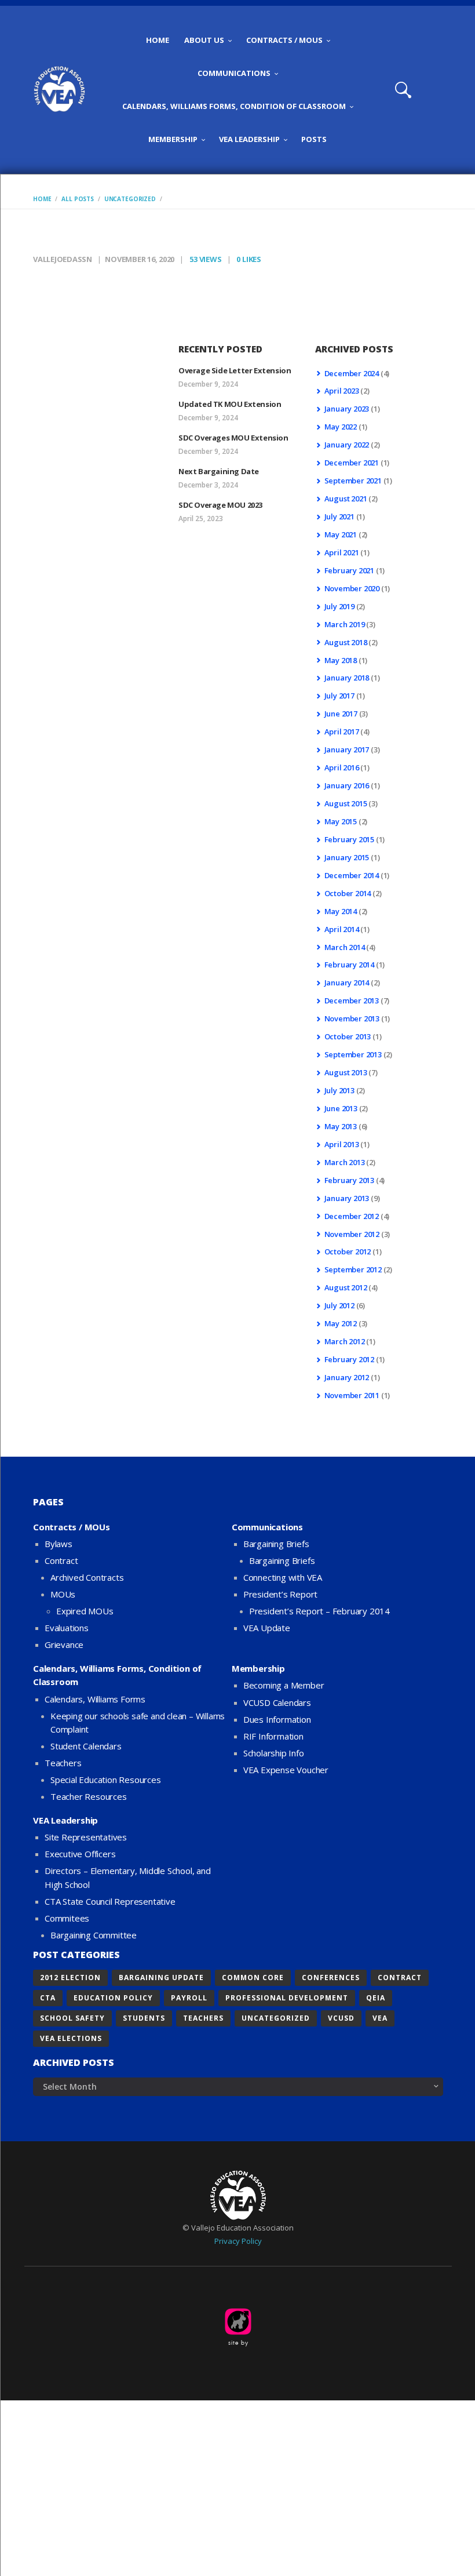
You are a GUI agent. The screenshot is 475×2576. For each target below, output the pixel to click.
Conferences (331, 1978)
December (352, 373)
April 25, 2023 (201, 519)
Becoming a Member (284, 1685)
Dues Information (277, 1719)
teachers (203, 2018)
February (349, 570)
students (144, 2018)
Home (42, 199)
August (346, 499)
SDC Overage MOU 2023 (220, 505)
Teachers (63, 1763)
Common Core (253, 1978)
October (348, 893)
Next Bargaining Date (219, 471)
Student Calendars (86, 1746)
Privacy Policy (238, 2241)
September (353, 481)
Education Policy (113, 1998)
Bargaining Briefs (276, 1544)
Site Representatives (86, 1837)
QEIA (376, 1998)
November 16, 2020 (140, 259)
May (341, 427)
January (347, 409)
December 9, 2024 (208, 384)
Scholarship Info (274, 1753)
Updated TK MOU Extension (230, 404)
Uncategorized (130, 199)
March (345, 624)
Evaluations (67, 1628)
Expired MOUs (85, 1611)
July (339, 516)
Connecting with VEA (283, 1577)
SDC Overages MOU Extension (233, 438)
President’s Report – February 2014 (319, 1611)
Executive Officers (80, 1854)
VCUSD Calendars (277, 1702)
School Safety (72, 2018)
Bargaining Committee (94, 1935)
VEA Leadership (65, 1820)
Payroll (189, 1998)
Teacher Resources (89, 1796)
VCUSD (341, 2018)
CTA (48, 1998)
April (342, 391)
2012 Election (70, 1978)
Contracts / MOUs (72, 1527)
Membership (258, 1668)
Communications (267, 1527)
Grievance (64, 1644)
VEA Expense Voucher (286, 1770)
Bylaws (59, 1544)
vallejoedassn (63, 259)
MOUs (63, 1594)
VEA (380, 2018)
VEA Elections (71, 2038)
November (352, 588)
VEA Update (267, 1628)
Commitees (67, 1918)
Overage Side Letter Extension (235, 370)
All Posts (78, 199)
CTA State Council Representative (110, 1901)
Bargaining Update (161, 1978)
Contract (61, 1560)
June (341, 714)
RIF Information (273, 1736)
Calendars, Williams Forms (95, 1699)
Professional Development (287, 1998)
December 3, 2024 (208, 485)
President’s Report (280, 1594)
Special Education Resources (106, 1780)
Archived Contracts (87, 1577)
